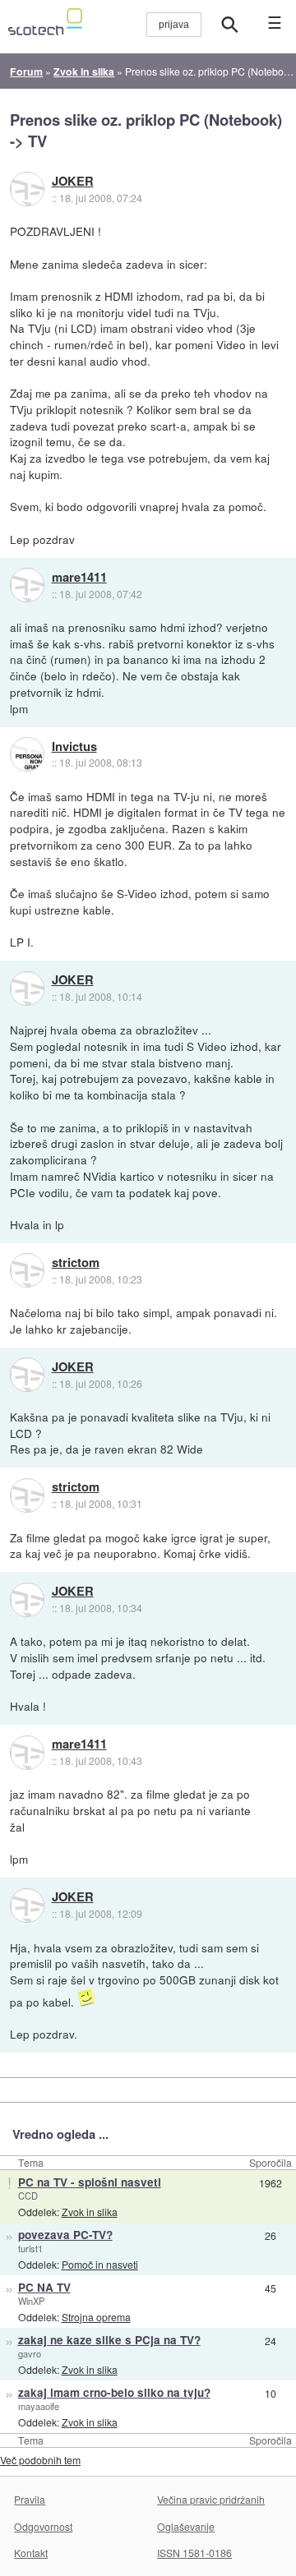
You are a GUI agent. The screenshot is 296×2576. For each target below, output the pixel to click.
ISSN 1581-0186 (194, 2553)
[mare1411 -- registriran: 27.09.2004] (27, 585)
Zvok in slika (90, 2212)
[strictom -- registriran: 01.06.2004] (27, 1270)
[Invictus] (27, 754)
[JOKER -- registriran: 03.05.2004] (27, 189)
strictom (76, 1263)
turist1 (30, 2248)
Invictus (74, 747)
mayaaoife (39, 2406)
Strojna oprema (96, 2317)
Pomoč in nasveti (100, 2264)
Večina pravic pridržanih (211, 2499)
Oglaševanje (186, 2526)
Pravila (30, 2499)
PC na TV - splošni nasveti (90, 2182)
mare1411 (79, 578)
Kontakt (31, 2553)
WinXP (31, 2301)
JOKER (73, 182)
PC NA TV (44, 2287)
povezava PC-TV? (65, 2235)
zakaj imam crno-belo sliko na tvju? (114, 2392)
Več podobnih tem (40, 2460)
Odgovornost (43, 2526)
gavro (30, 2353)
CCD (28, 2196)
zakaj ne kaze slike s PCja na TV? (109, 2340)
